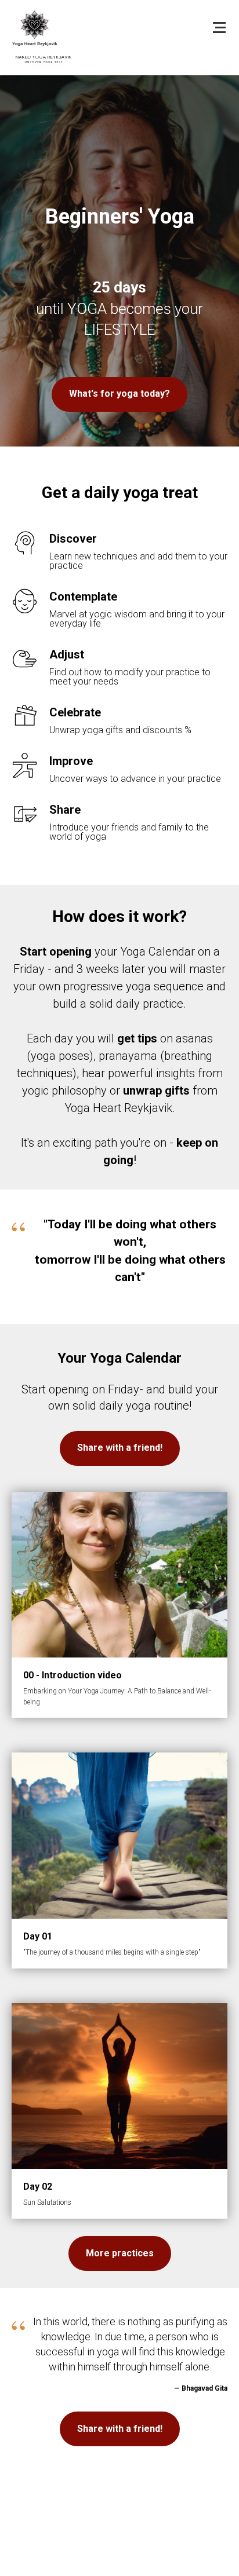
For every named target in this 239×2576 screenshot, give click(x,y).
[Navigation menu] (219, 28)
